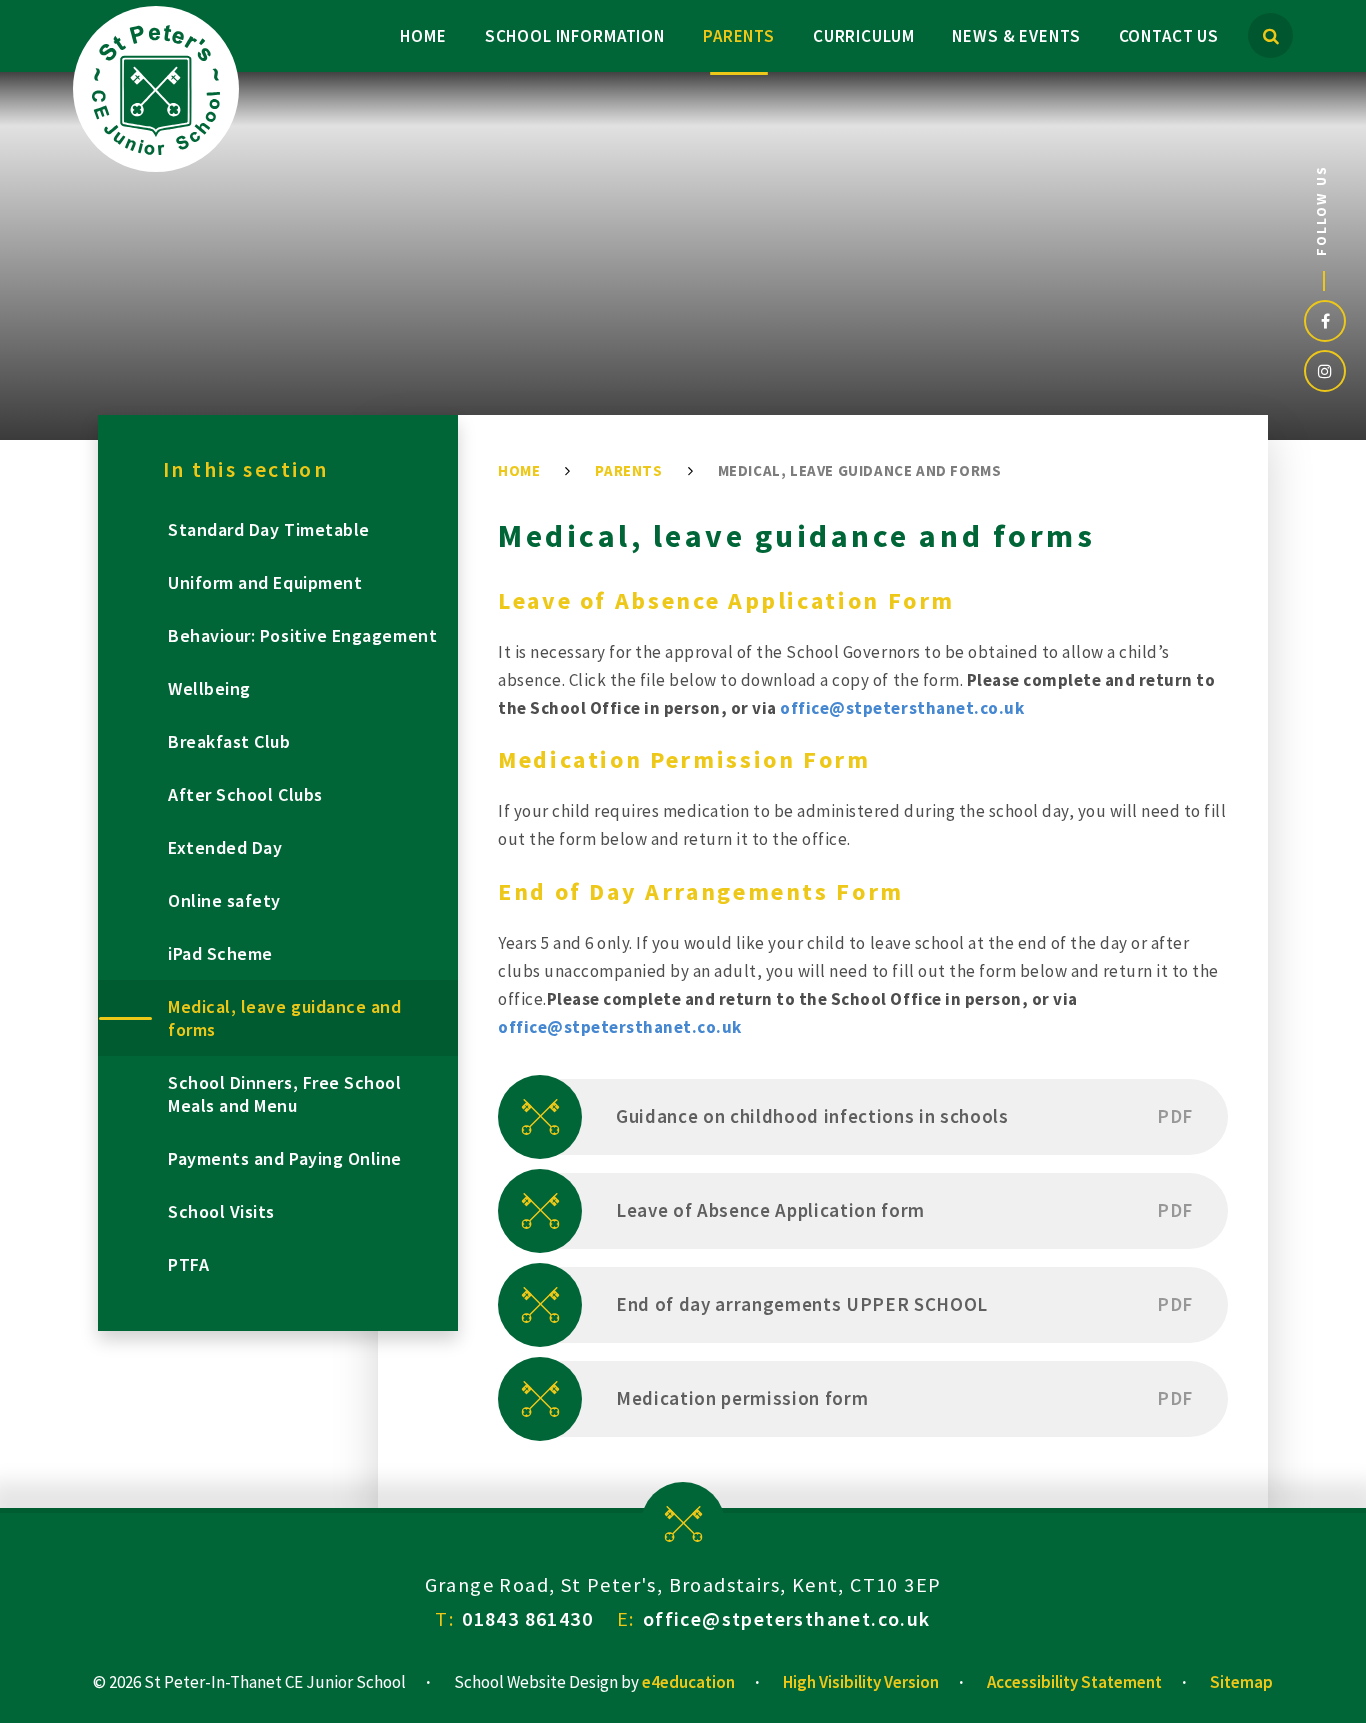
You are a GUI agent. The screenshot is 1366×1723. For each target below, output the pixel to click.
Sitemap (1241, 1682)
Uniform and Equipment (265, 582)
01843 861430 (527, 1618)
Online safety (224, 900)
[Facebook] (1325, 321)
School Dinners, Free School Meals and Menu (285, 1094)
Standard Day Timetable (269, 529)
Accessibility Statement (1074, 1682)
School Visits (221, 1211)
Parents (628, 470)
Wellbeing (209, 688)
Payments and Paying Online (285, 1158)
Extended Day (225, 847)
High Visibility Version (861, 1682)
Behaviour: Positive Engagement (302, 635)
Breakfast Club (229, 741)
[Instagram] (1325, 371)
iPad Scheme (220, 953)
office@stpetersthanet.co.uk (902, 708)
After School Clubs (245, 794)
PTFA (188, 1264)
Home (519, 470)
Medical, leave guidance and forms (860, 470)
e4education (688, 1682)
